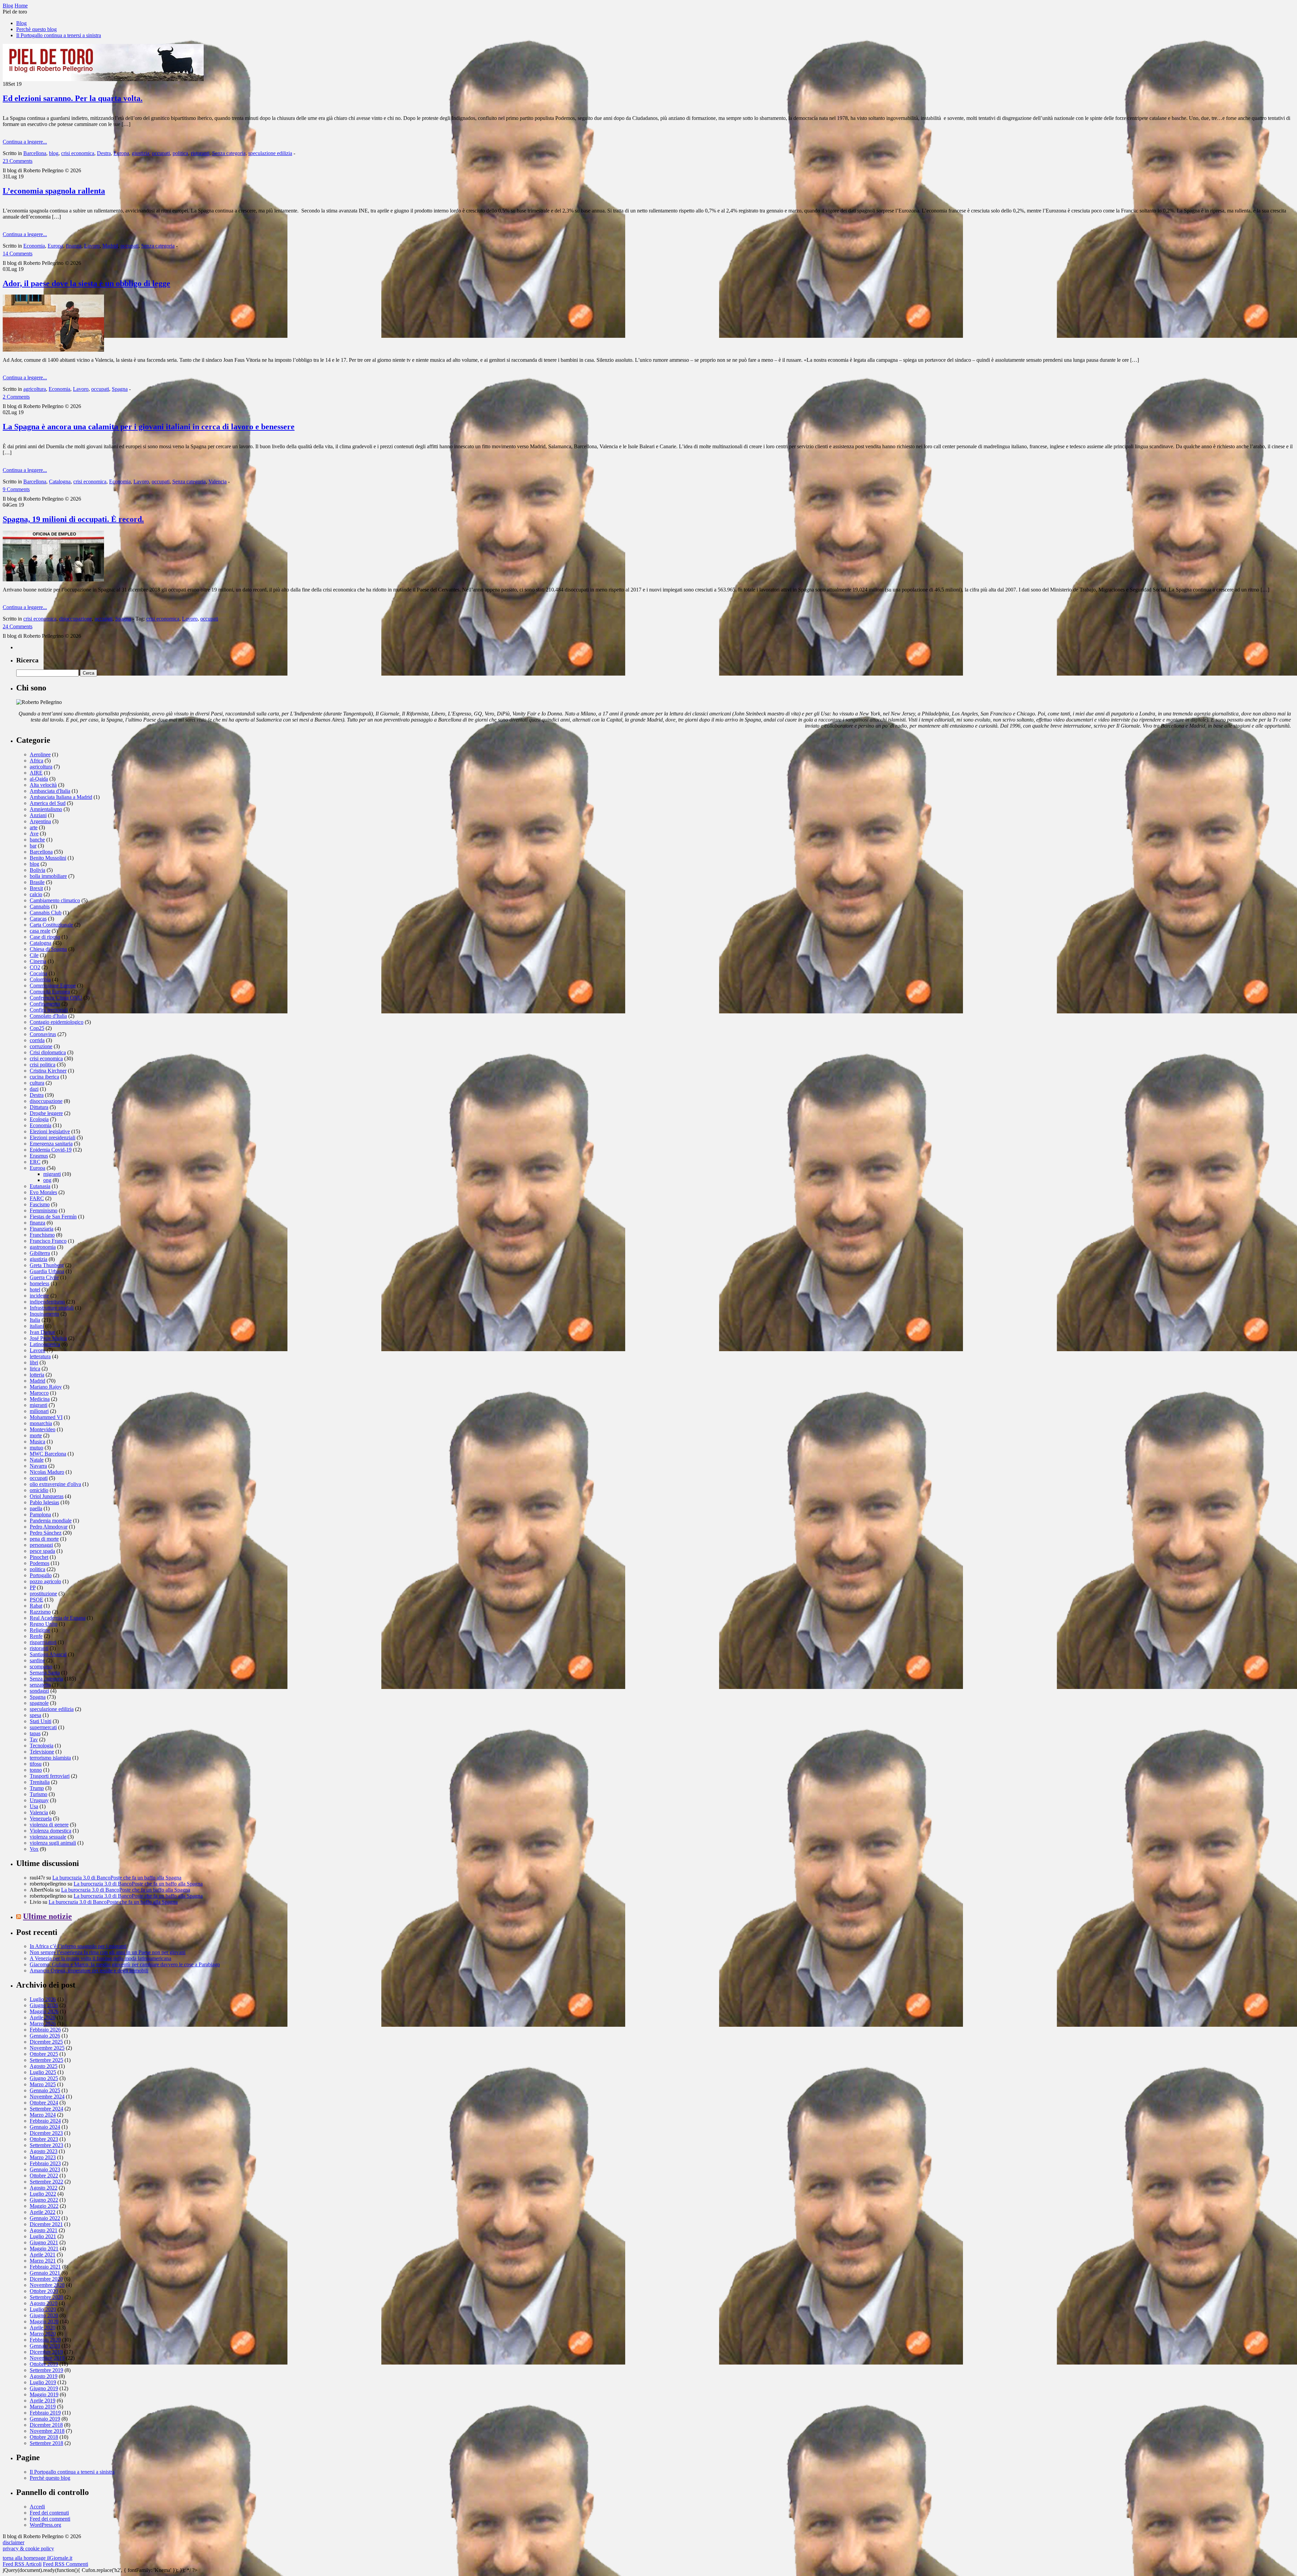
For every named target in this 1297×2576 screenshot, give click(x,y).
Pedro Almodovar (49, 1527)
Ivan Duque (42, 1332)
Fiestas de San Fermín (53, 1217)
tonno (36, 1770)
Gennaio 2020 (45, 2346)
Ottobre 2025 (44, 2054)
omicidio (39, 1490)
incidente (39, 1296)
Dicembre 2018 (46, 2425)
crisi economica (78, 153)
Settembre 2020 (46, 2297)
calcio (36, 894)
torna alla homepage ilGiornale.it (37, 2558)
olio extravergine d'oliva (55, 1484)
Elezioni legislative (50, 1131)
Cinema (38, 961)
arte (34, 827)
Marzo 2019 (43, 2407)
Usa (34, 1806)
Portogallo (41, 1575)
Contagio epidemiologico (57, 1022)
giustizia (141, 153)
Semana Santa (45, 1673)
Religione (40, 1630)
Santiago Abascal (48, 1654)
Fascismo (40, 1204)
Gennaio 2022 (45, 2218)
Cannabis (40, 906)
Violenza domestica (50, 1831)
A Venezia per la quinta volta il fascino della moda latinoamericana (100, 1958)
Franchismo (42, 1235)
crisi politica (43, 1065)
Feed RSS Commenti (66, 2564)
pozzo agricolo (45, 1581)
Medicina (40, 1399)
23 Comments (18, 161)
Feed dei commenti (50, 2519)
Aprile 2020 (43, 2328)
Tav (34, 1739)
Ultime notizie (47, 1916)
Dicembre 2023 (46, 2133)
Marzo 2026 (43, 2024)
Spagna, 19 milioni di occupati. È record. (73, 519)
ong (47, 1180)
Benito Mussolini (48, 858)
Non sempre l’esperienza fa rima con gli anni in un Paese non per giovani (108, 1952)
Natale (37, 1460)
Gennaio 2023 (45, 2169)
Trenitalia (40, 1782)
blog (54, 153)
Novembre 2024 (47, 2097)
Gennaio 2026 (45, 2036)
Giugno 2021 (44, 2242)
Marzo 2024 (43, 2115)
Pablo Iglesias (44, 1502)
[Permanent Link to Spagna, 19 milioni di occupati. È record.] (53, 579)
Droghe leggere (46, 1113)
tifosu (36, 1764)
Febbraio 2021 (45, 2267)
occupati (161, 153)
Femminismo (44, 1210)
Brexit (36, 888)
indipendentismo (47, 1302)
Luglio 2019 (43, 2382)
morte (36, 1435)
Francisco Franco (48, 1241)
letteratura (40, 1356)
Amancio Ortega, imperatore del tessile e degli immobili (89, 1971)
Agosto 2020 (44, 2303)
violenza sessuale (48, 1837)
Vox (34, 1849)
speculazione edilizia (270, 153)
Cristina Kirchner (48, 1071)
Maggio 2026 (44, 2011)
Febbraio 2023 (45, 2163)
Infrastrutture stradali (52, 1308)
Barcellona (35, 153)
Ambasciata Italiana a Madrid (61, 797)
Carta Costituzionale (51, 925)
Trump (37, 1788)
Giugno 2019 (44, 2388)
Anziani (38, 815)
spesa (35, 1715)
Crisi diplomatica (48, 1052)
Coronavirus (43, 1034)
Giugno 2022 (44, 2200)
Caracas (38, 919)
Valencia (218, 482)
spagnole (39, 1703)
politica (180, 153)
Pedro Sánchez (46, 1533)
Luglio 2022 (43, 2194)
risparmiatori (43, 1642)
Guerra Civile (44, 1277)
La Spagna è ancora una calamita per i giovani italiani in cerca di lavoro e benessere (149, 427)
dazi (34, 1089)
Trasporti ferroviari (50, 1776)
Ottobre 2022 (44, 2176)
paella (36, 1508)
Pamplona (40, 1514)
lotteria (37, 1375)
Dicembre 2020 (46, 2279)
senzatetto (40, 1685)
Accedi (37, 2507)
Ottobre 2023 (44, 2139)
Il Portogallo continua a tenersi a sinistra (59, 35)
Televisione (42, 1752)
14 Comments (18, 254)
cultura (37, 1083)
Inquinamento (44, 1314)
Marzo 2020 (43, 2334)
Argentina (40, 821)
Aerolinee (40, 754)
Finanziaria (42, 1229)
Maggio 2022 (44, 2206)
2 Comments (16, 397)
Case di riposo (45, 937)
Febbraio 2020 (45, 2340)
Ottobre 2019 (44, 2364)
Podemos (40, 1563)
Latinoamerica (45, 1344)
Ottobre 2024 (44, 2103)
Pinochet (39, 1557)
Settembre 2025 (46, 2060)
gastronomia (43, 1247)
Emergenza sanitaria (51, 1144)
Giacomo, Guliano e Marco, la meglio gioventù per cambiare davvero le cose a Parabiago (125, 1964)
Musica (37, 1442)
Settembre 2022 (46, 2182)
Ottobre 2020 (44, 2291)
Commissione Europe (53, 986)
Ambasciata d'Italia (50, 791)
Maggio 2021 (44, 2249)
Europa (121, 153)
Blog (21, 23)
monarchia (41, 1423)
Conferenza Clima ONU (56, 998)
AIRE (36, 773)
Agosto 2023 (44, 2151)
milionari (39, 1411)
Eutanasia (40, 1186)
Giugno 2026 (44, 2005)
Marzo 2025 (43, 2084)
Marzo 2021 (43, 2261)
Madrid (110, 246)
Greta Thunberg (47, 1265)
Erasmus (39, 1156)
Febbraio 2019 (45, 2413)
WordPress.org (45, 2525)
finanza (74, 246)
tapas (35, 1733)
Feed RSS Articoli (22, 2564)
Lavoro (92, 246)
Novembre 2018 (47, 2431)
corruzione (41, 1046)
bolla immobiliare (48, 876)
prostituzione (43, 1594)
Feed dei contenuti (49, 2513)
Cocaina (39, 973)
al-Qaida (39, 779)
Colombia (40, 979)
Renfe (36, 1636)
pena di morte (44, 1539)
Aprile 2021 (43, 2255)
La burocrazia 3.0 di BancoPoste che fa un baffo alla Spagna (117, 1878)
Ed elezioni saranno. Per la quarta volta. (73, 98)
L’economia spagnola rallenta (54, 191)
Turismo (39, 1794)
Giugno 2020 (44, 2315)
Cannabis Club (46, 913)
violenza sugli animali (53, 1843)
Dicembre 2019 (46, 2352)
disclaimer (14, 2542)
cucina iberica (44, 1077)
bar (33, 846)
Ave (34, 834)
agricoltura (35, 389)
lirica (35, 1369)
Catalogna (60, 482)
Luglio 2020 (43, 2309)
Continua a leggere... (25, 142)
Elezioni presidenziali (53, 1138)
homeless (40, 1283)
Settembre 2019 (46, 2370)
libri (34, 1362)
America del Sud (48, 803)
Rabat (36, 1606)
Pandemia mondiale (51, 1521)
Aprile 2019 (43, 2401)
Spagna (120, 389)
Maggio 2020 (44, 2321)
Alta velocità (43, 785)
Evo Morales (43, 1192)
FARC (37, 1198)
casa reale (40, 931)
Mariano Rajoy (46, 1387)
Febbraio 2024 (45, 2121)
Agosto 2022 (44, 2188)
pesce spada (42, 1551)
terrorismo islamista (50, 1758)
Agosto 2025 (44, 2066)
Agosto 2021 (44, 2230)
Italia (35, 1320)
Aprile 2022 (43, 2212)
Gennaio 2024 (45, 2127)
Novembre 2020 (47, 2285)
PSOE (36, 1600)
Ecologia (39, 1119)
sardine (37, 1660)
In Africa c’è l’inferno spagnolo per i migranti (78, 1946)
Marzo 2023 (43, 2157)
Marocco (39, 1393)
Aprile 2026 (43, 2017)
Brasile (37, 882)
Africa (36, 761)
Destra (104, 153)
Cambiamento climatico (55, 900)
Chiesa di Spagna (48, 949)
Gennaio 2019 (45, 2419)
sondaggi (39, 1691)
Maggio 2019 (44, 2394)
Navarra (38, 1466)
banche (37, 840)
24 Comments (18, 626)
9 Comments (16, 489)
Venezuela (41, 1819)
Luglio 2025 (43, 2072)
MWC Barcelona (48, 1454)
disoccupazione (75, 619)
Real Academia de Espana (58, 1618)
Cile (34, 955)
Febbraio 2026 (45, 2030)
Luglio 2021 (43, 2236)
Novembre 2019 (47, 2358)
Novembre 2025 (47, 2048)
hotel (35, 1290)
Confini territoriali (49, 1010)
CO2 (35, 967)
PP (33, 1587)
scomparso (41, 1666)
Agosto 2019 (44, 2376)
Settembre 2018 (46, 2443)
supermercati (43, 1727)
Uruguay (39, 1800)
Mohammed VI (46, 1417)
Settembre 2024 (46, 2109)
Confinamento (45, 1004)
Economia (34, 246)
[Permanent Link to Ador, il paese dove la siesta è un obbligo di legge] (53, 350)
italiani (37, 1326)
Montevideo (43, 1429)
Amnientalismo (46, 809)
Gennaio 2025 (45, 2090)
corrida (37, 1040)
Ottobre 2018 (44, 2437)
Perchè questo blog (36, 29)
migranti (52, 1174)
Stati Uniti (41, 1721)
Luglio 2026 (43, 1999)
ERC (35, 1162)
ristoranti (200, 153)
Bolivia (37, 870)
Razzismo (40, 1612)
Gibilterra (40, 1253)
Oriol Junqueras (47, 1496)
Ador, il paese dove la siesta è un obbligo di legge (86, 283)
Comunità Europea (50, 992)
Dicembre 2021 (46, 2224)
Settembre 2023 (46, 2145)
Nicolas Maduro (47, 1472)
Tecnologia (42, 1746)
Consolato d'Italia (48, 1016)
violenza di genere (49, 1825)
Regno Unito (44, 1624)
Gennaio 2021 (45, 2273)
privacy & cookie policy (28, 2548)
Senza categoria (229, 153)
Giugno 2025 (44, 2078)
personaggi (41, 1545)
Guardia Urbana (47, 1271)
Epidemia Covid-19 (51, 1150)
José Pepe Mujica (48, 1338)
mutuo (36, 1448)
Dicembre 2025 (46, 2042)
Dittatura (39, 1107)
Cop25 (37, 1028)
